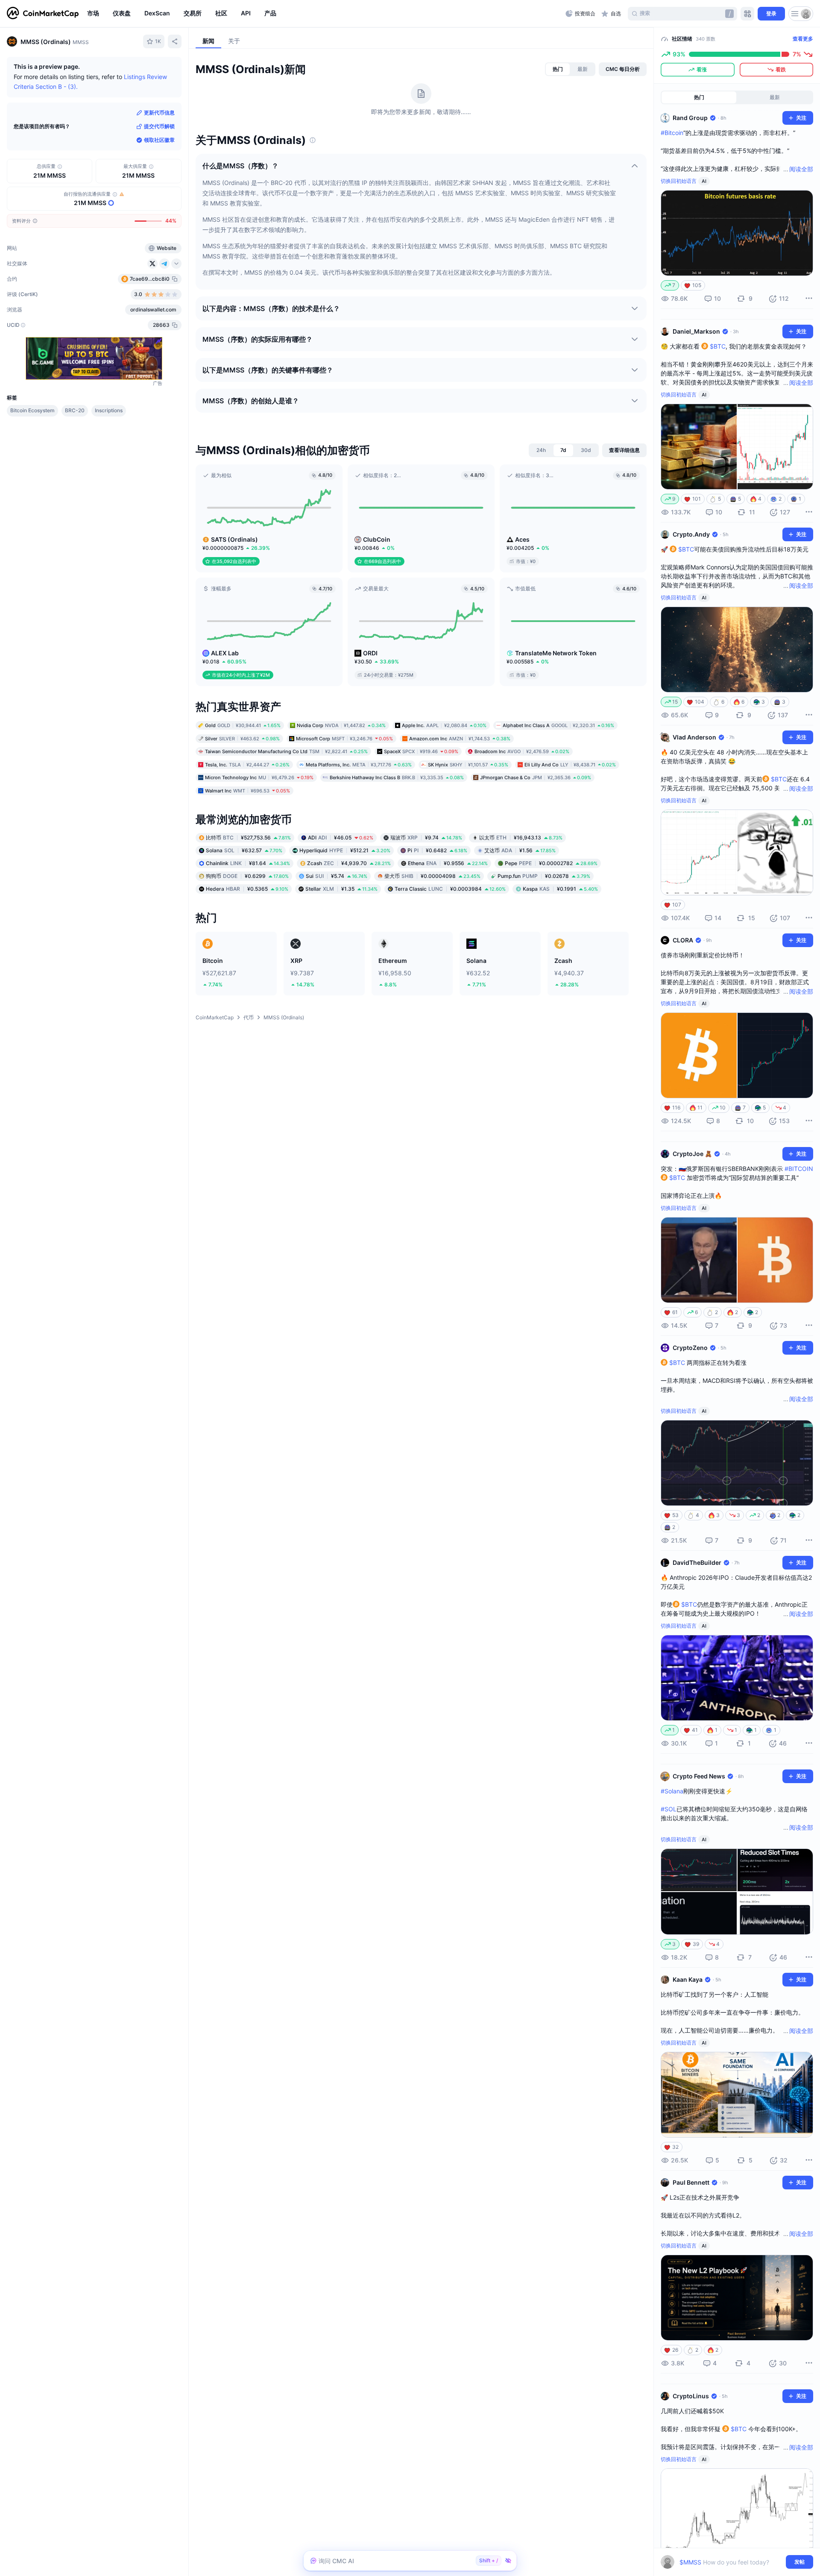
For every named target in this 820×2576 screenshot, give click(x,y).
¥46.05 (341, 838)
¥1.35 (341, 889)
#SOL (669, 1809)
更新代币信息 (159, 113)
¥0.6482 (437, 850)
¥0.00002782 (551, 863)
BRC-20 (75, 410)
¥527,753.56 (248, 838)
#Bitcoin (672, 133)
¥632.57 (244, 850)
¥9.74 (426, 838)
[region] (324, 14)
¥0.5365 (247, 889)
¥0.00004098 (432, 876)
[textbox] (731, 2562)
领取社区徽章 (159, 140)
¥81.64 (248, 863)
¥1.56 (520, 850)
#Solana (672, 1791)
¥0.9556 (448, 863)
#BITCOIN (799, 1169)
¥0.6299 (247, 876)
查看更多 (803, 39)
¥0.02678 (544, 876)
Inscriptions (109, 410)
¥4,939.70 (349, 863)
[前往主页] (43, 14)
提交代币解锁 (159, 126)
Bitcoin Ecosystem (32, 410)
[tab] (558, 69)
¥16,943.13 (521, 838)
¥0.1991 (560, 889)
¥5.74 (337, 876)
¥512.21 (345, 850)
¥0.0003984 (450, 889)
